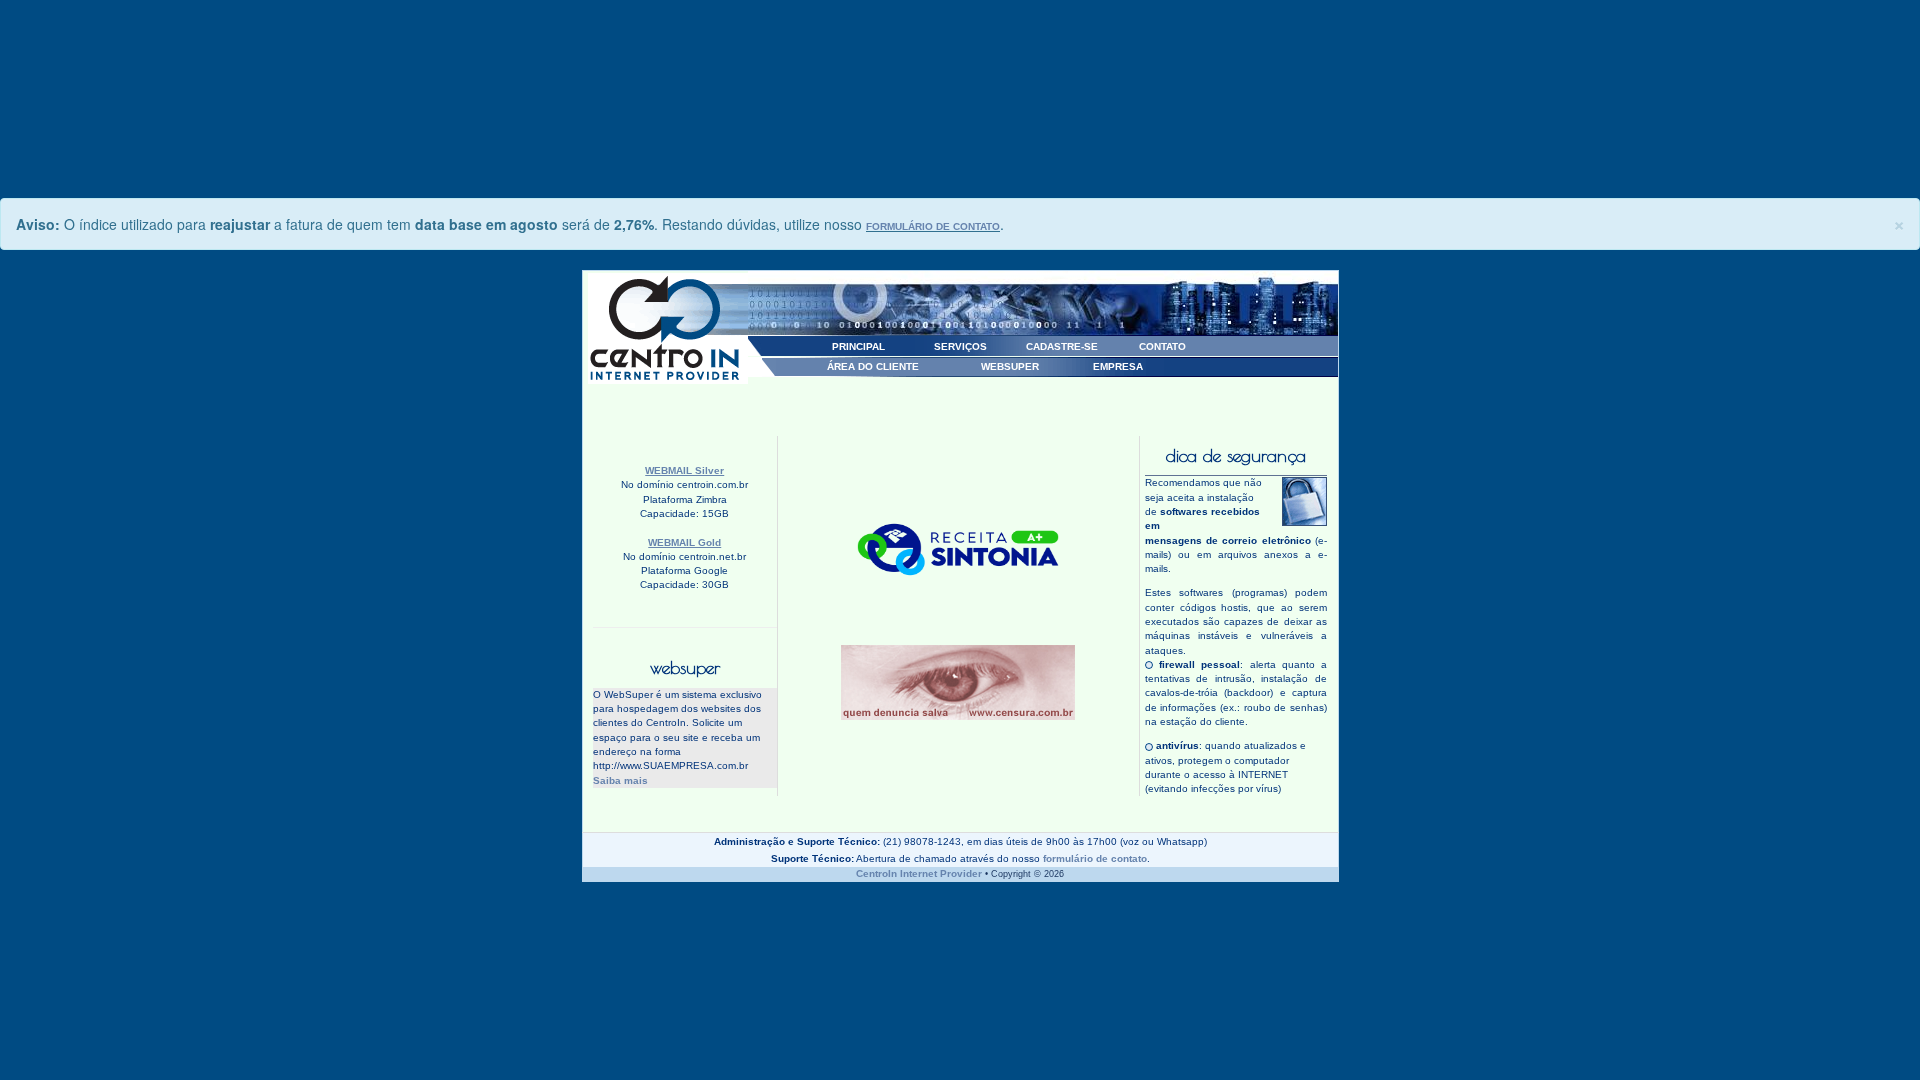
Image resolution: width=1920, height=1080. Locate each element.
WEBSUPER (1010, 366)
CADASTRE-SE (1062, 346)
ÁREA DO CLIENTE (873, 366)
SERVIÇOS (960, 346)
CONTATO (1162, 346)
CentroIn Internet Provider (919, 873)
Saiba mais (620, 780)
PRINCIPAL (858, 346)
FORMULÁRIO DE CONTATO (933, 226)
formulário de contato (1095, 858)
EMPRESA (1118, 366)
